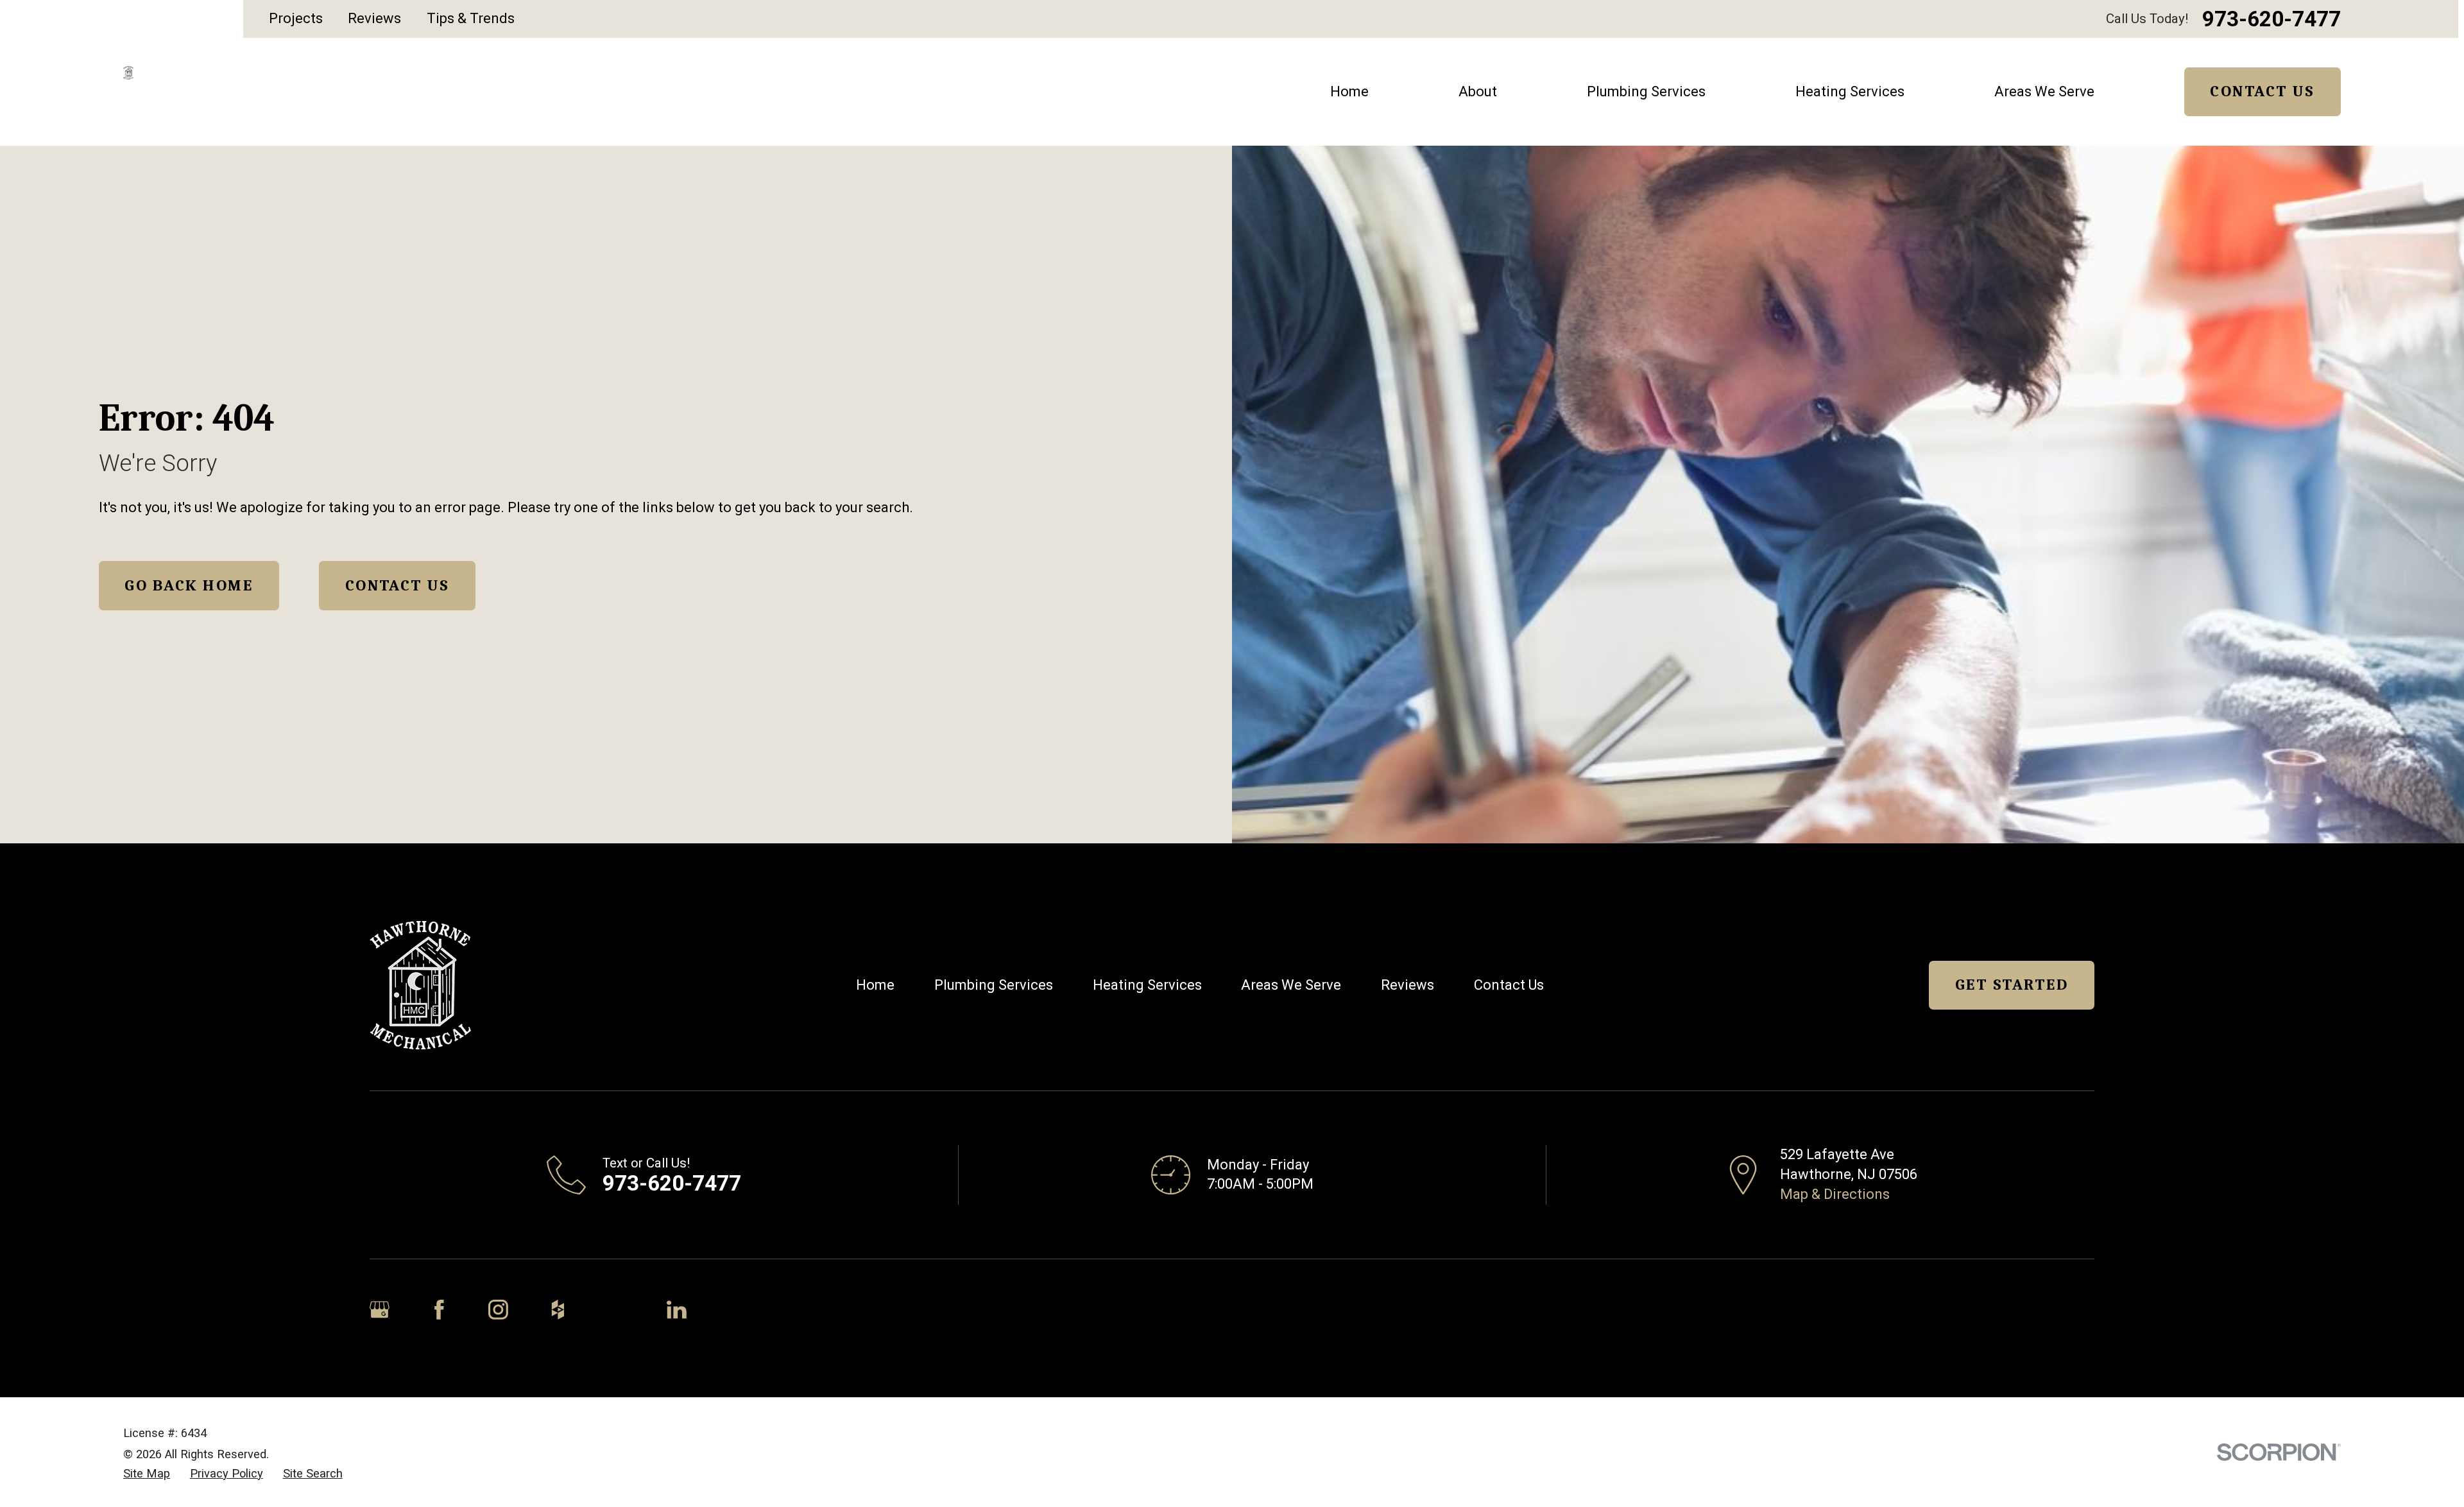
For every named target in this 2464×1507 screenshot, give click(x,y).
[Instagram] (498, 1310)
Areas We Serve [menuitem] (2044, 91)
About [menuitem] (1478, 91)
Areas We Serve (1291, 985)
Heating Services (1147, 985)
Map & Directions (1835, 1194)
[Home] (128, 73)
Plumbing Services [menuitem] (1646, 91)
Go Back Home (189, 585)
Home (875, 985)
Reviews (374, 18)
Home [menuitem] (1349, 91)
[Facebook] (439, 1310)
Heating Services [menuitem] (1850, 91)
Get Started (2012, 985)
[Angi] (617, 1310)
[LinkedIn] (677, 1310)
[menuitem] (147, 1474)
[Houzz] (558, 1310)
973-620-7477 (2271, 19)
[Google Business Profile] (380, 1310)
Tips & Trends (471, 18)
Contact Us (2262, 91)
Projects (296, 18)
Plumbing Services (994, 985)
